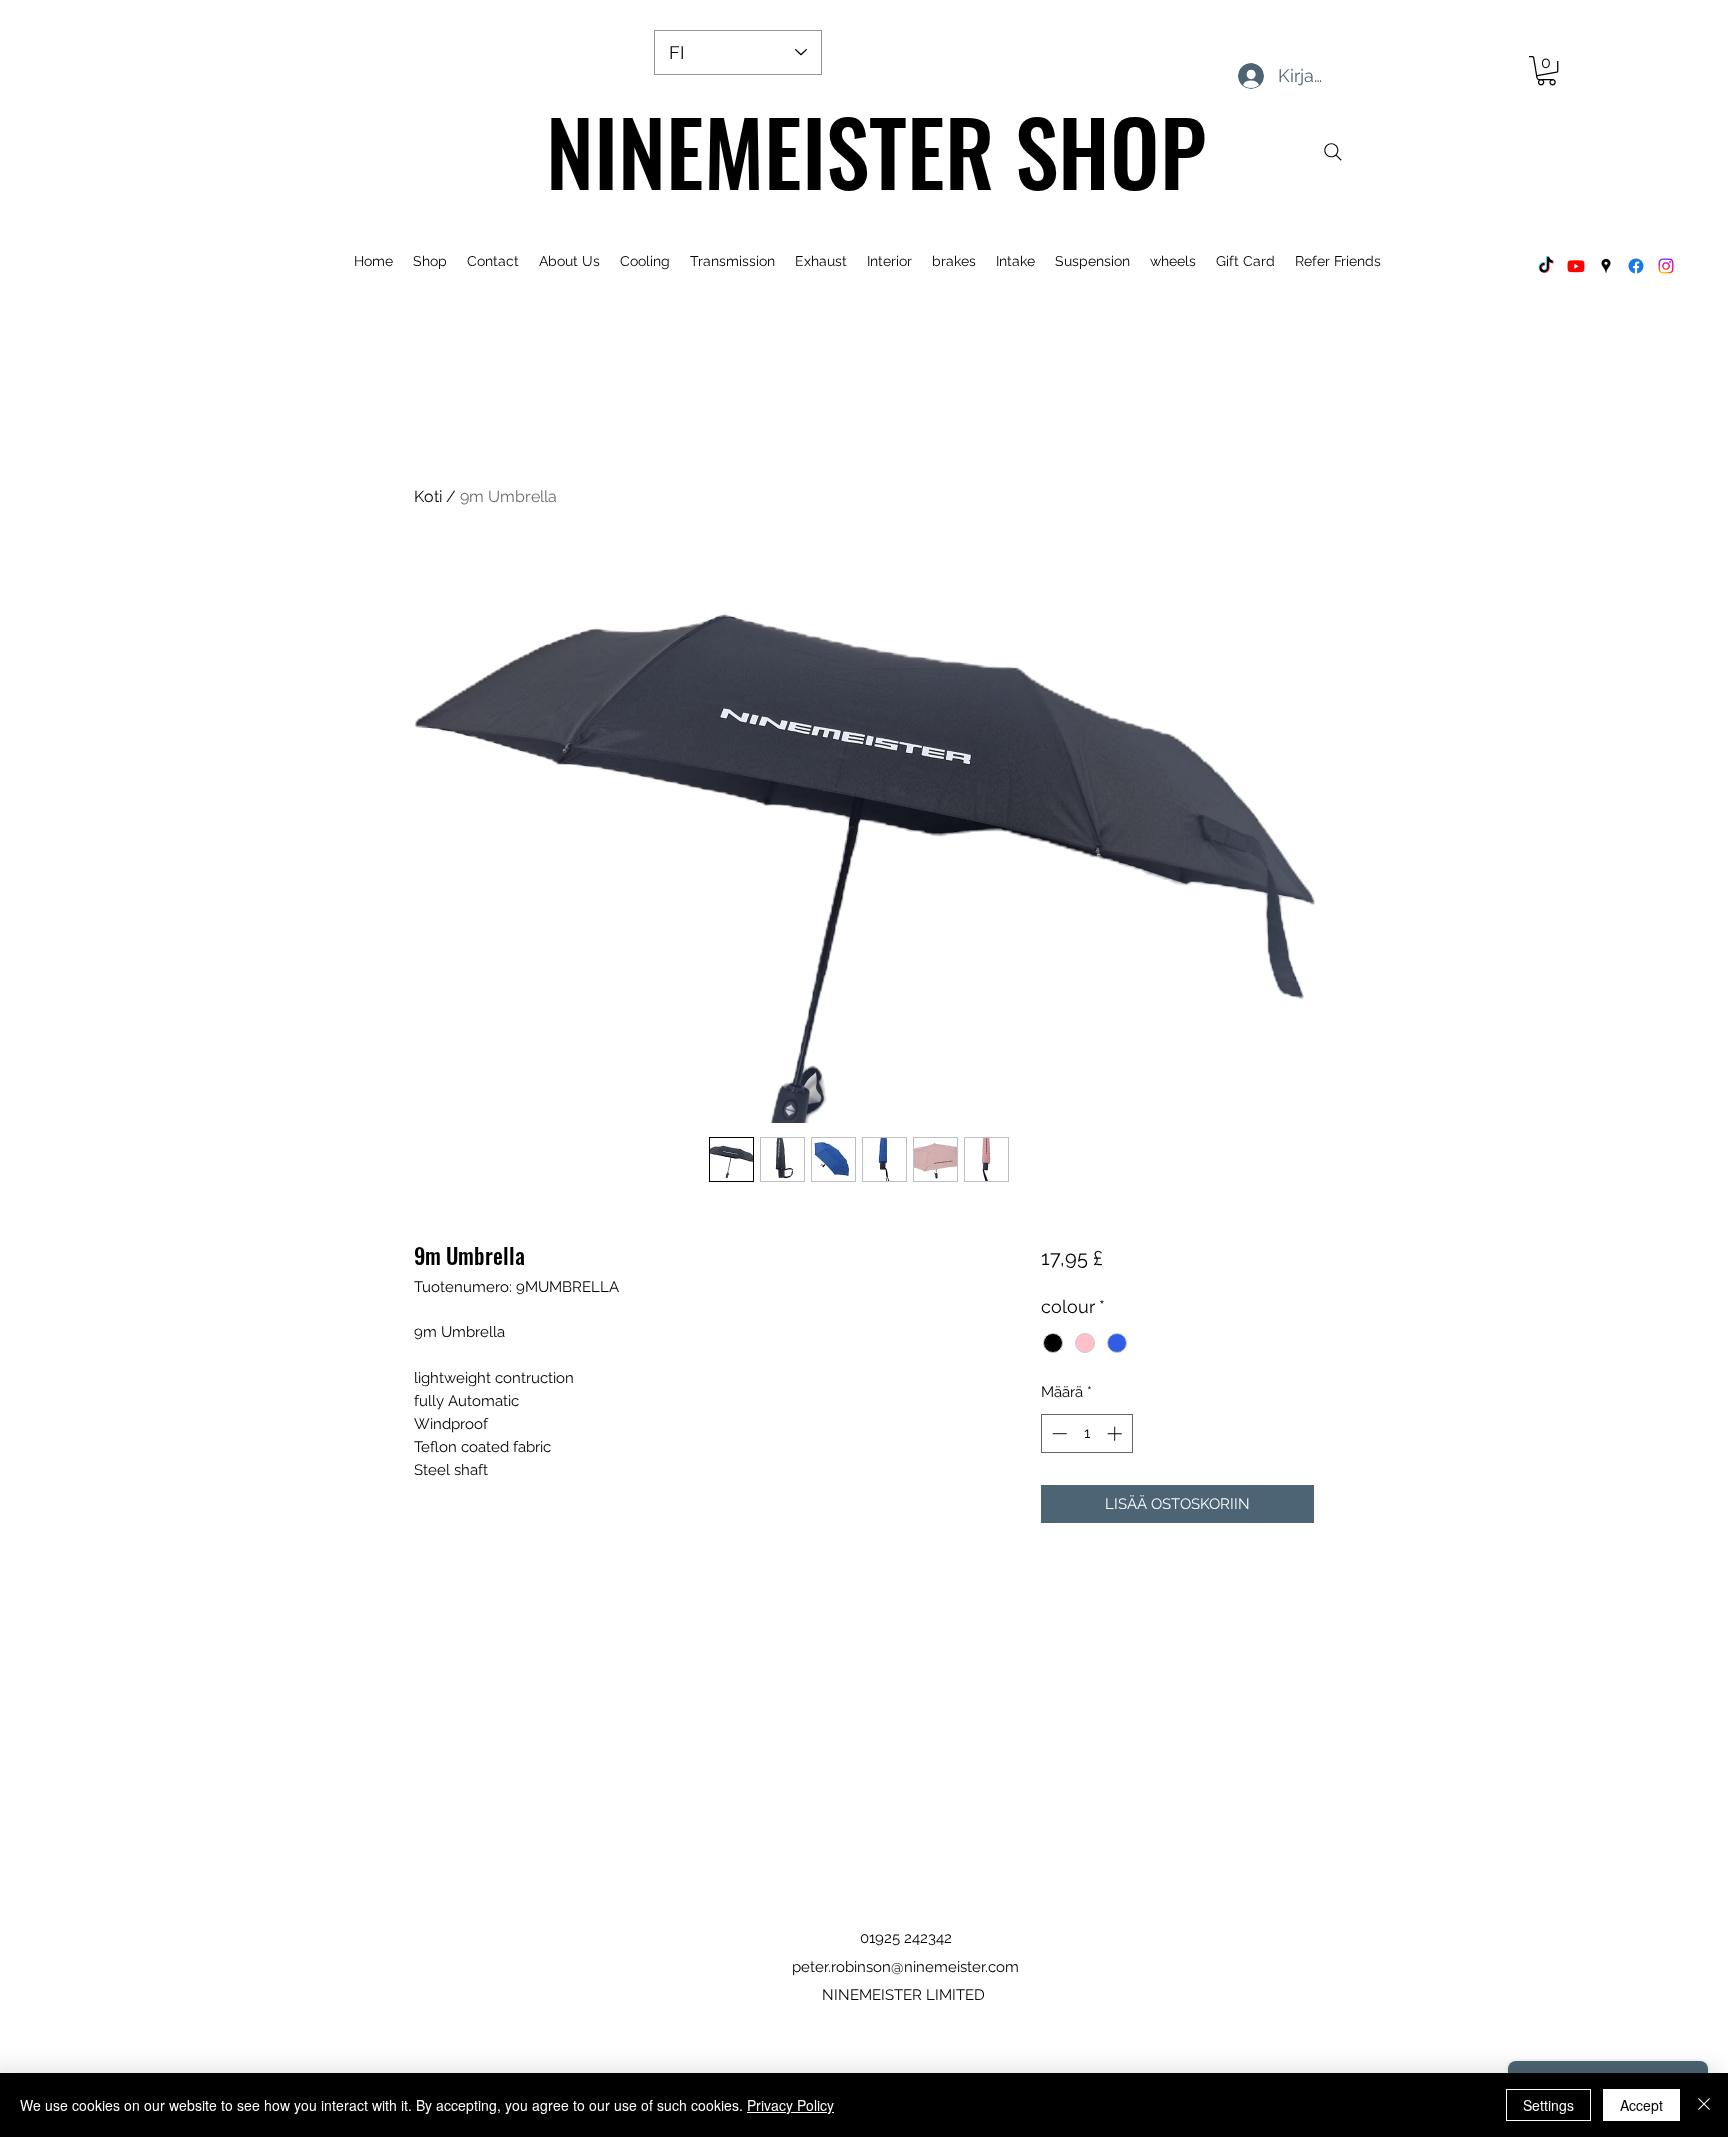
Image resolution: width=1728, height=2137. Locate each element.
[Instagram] (1666, 266)
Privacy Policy (790, 2105)
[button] (1546, 70)
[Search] (1333, 152)
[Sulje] (1704, 2105)
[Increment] (1116, 1433)
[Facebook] (1636, 266)
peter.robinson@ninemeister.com (905, 1967)
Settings (1548, 2105)
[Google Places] (1606, 266)
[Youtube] (1576, 266)
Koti (428, 496)
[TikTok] (1546, 266)
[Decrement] (1057, 1433)
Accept (1641, 2105)
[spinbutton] (1086, 1433)
